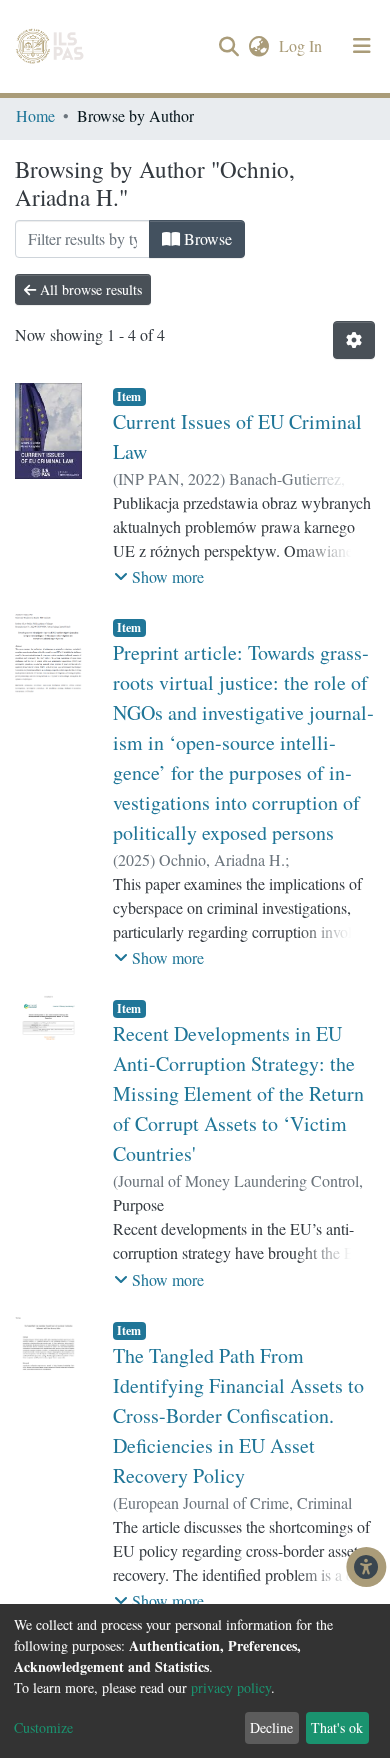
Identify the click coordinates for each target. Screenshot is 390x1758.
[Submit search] (228, 47)
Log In (302, 45)
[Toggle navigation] (362, 46)
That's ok (337, 1727)
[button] (258, 46)
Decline (271, 1727)
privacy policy (231, 1687)
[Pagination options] (354, 340)
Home (35, 115)
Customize (43, 1727)
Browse (206, 238)
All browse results (89, 289)
